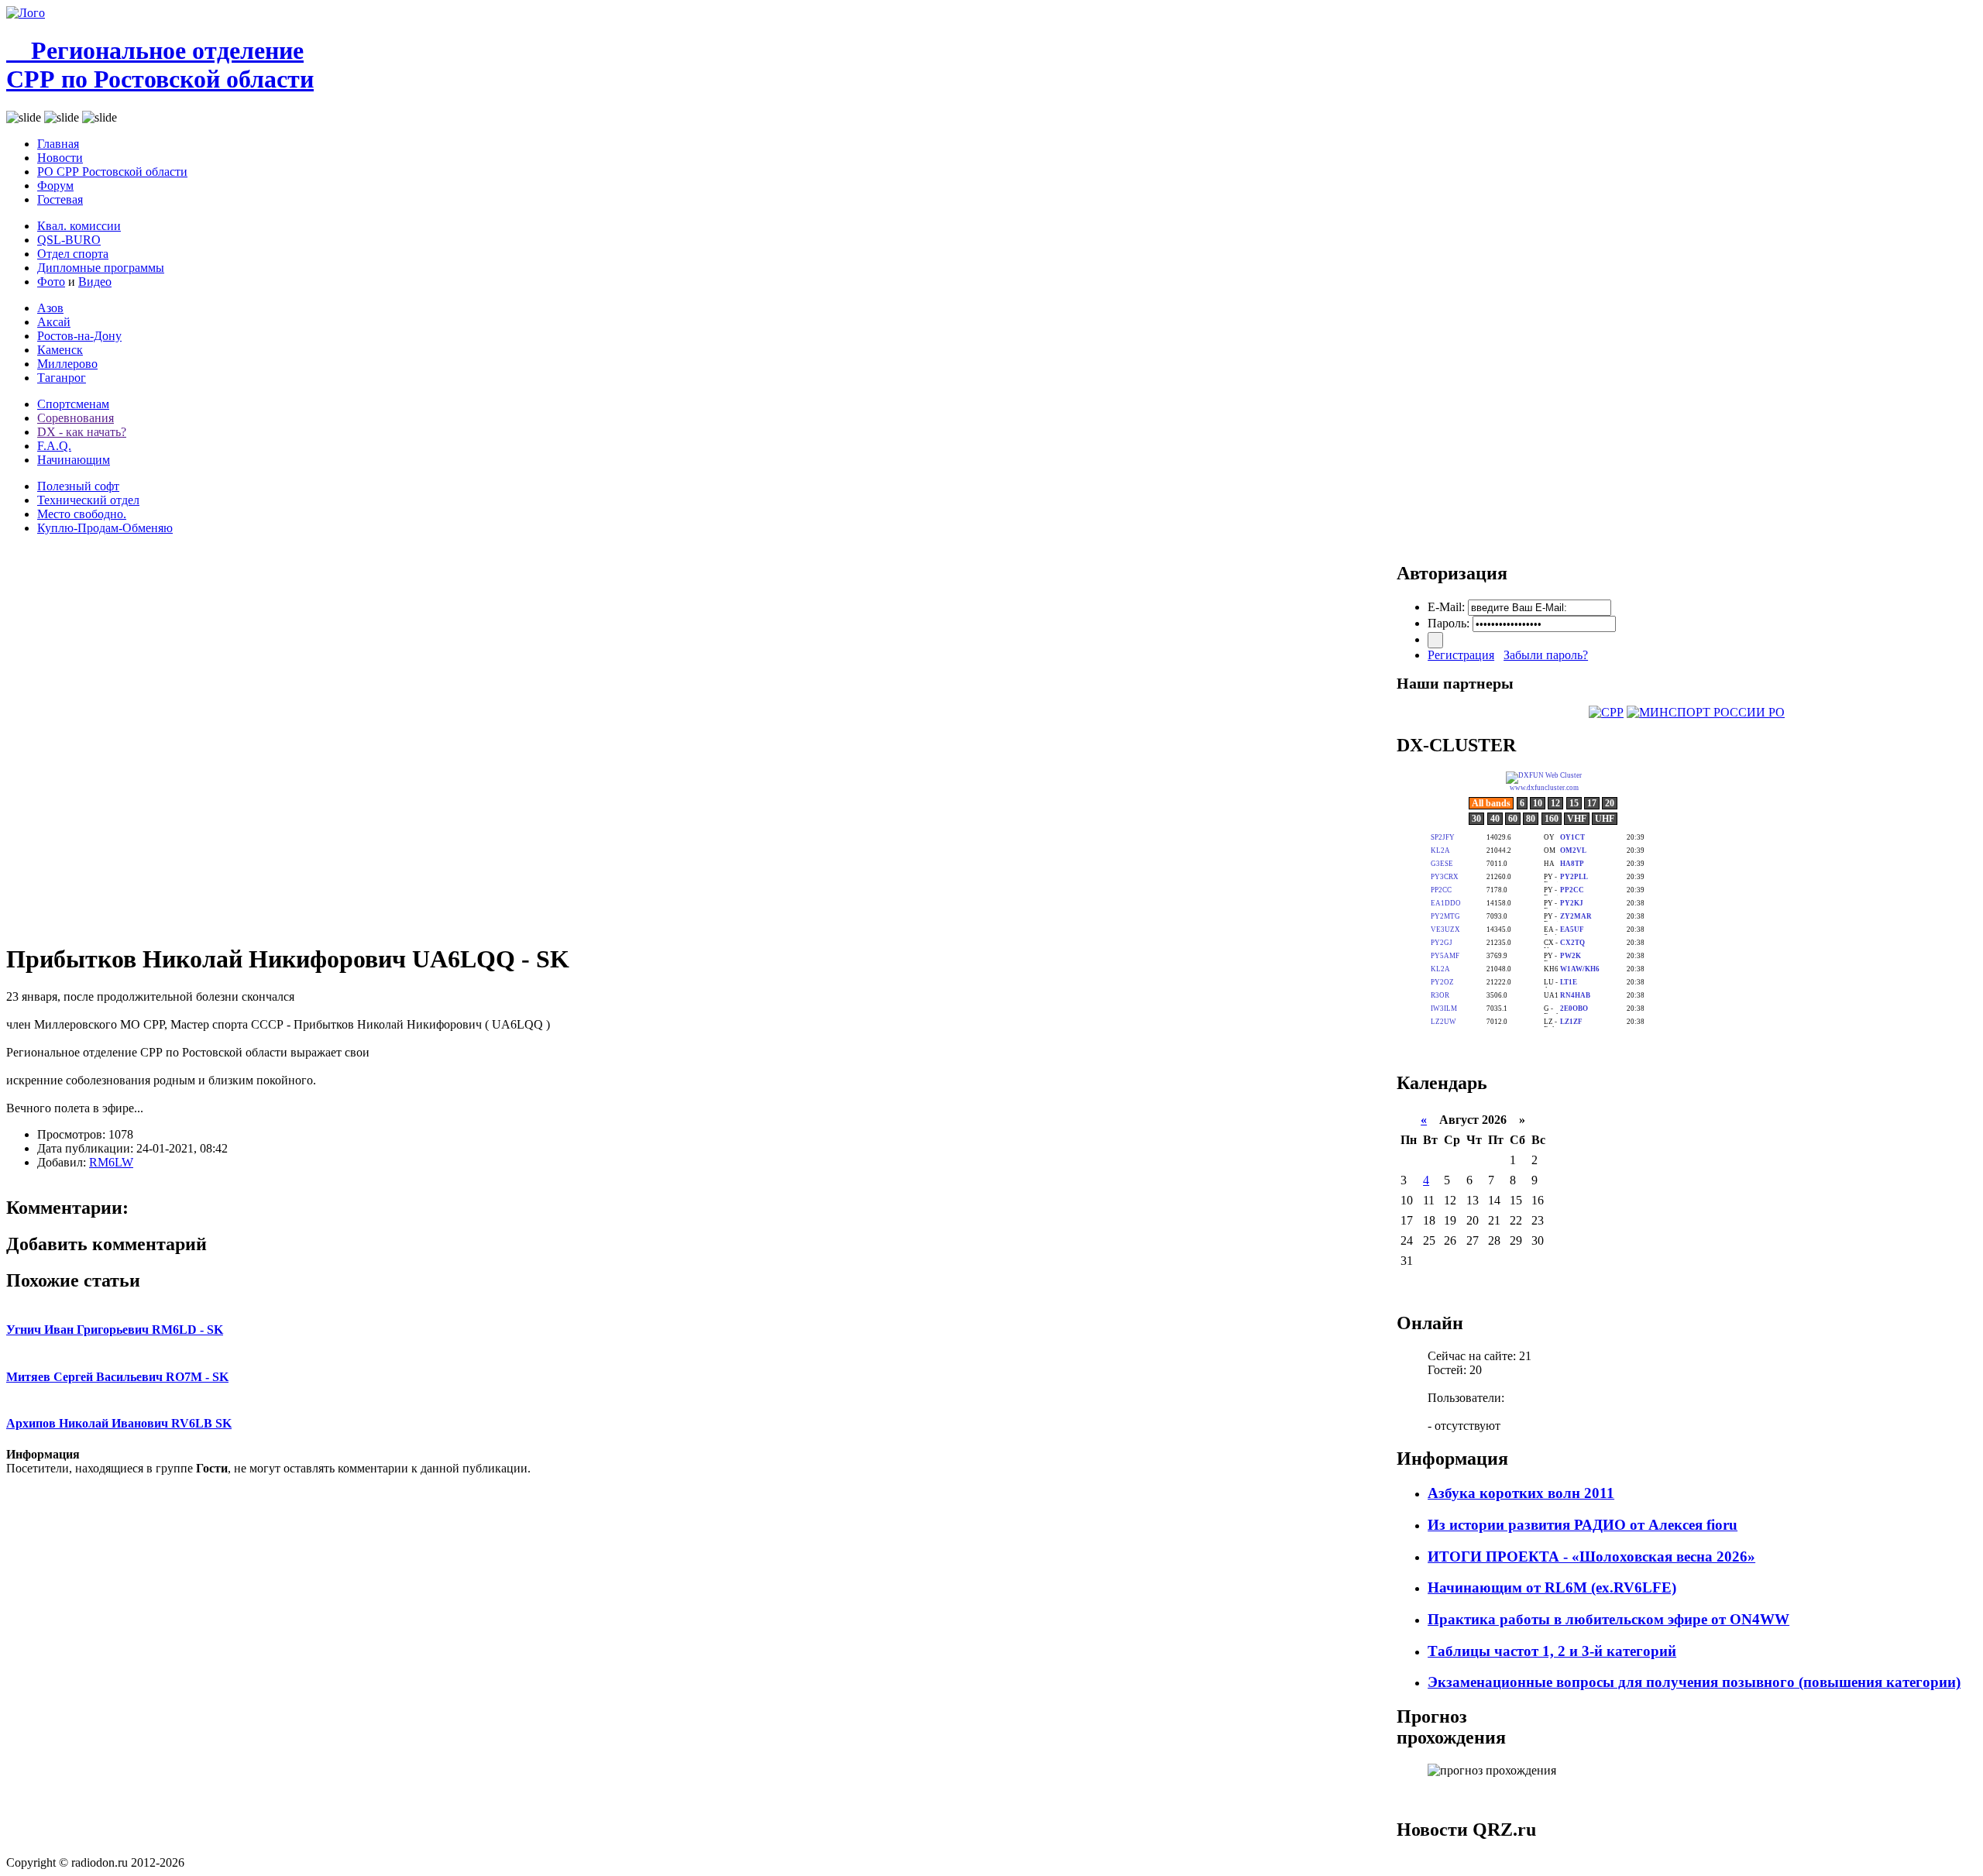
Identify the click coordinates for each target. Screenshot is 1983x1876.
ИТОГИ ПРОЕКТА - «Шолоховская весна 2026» (1591, 1556)
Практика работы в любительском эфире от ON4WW (1608, 1619)
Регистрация (1461, 655)
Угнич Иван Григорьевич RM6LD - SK (115, 1330)
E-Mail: (1446, 607)
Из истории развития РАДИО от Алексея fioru (1583, 1525)
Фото (51, 282)
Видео (95, 282)
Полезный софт (78, 486)
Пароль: (1449, 623)
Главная (58, 144)
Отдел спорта (73, 254)
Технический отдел (88, 500)
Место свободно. (82, 514)
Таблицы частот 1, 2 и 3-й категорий (1552, 1651)
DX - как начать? (82, 432)
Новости (60, 158)
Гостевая (60, 199)
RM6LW (111, 1162)
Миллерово (67, 364)
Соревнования (76, 418)
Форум (55, 186)
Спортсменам (73, 404)
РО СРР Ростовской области (112, 172)
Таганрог (62, 378)
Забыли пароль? (1546, 655)
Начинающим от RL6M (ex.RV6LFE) (1552, 1587)
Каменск (60, 350)
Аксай (54, 322)
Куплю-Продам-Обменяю (105, 528)
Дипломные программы (101, 268)
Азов (50, 308)
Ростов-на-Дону (79, 336)
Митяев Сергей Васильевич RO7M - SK (117, 1377)
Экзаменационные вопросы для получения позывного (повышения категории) (1694, 1682)
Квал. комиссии (79, 226)
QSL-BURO (69, 240)
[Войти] (1435, 640)
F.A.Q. (54, 446)
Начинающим (74, 460)
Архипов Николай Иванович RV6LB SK (119, 1423)
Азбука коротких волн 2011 (1521, 1493)
